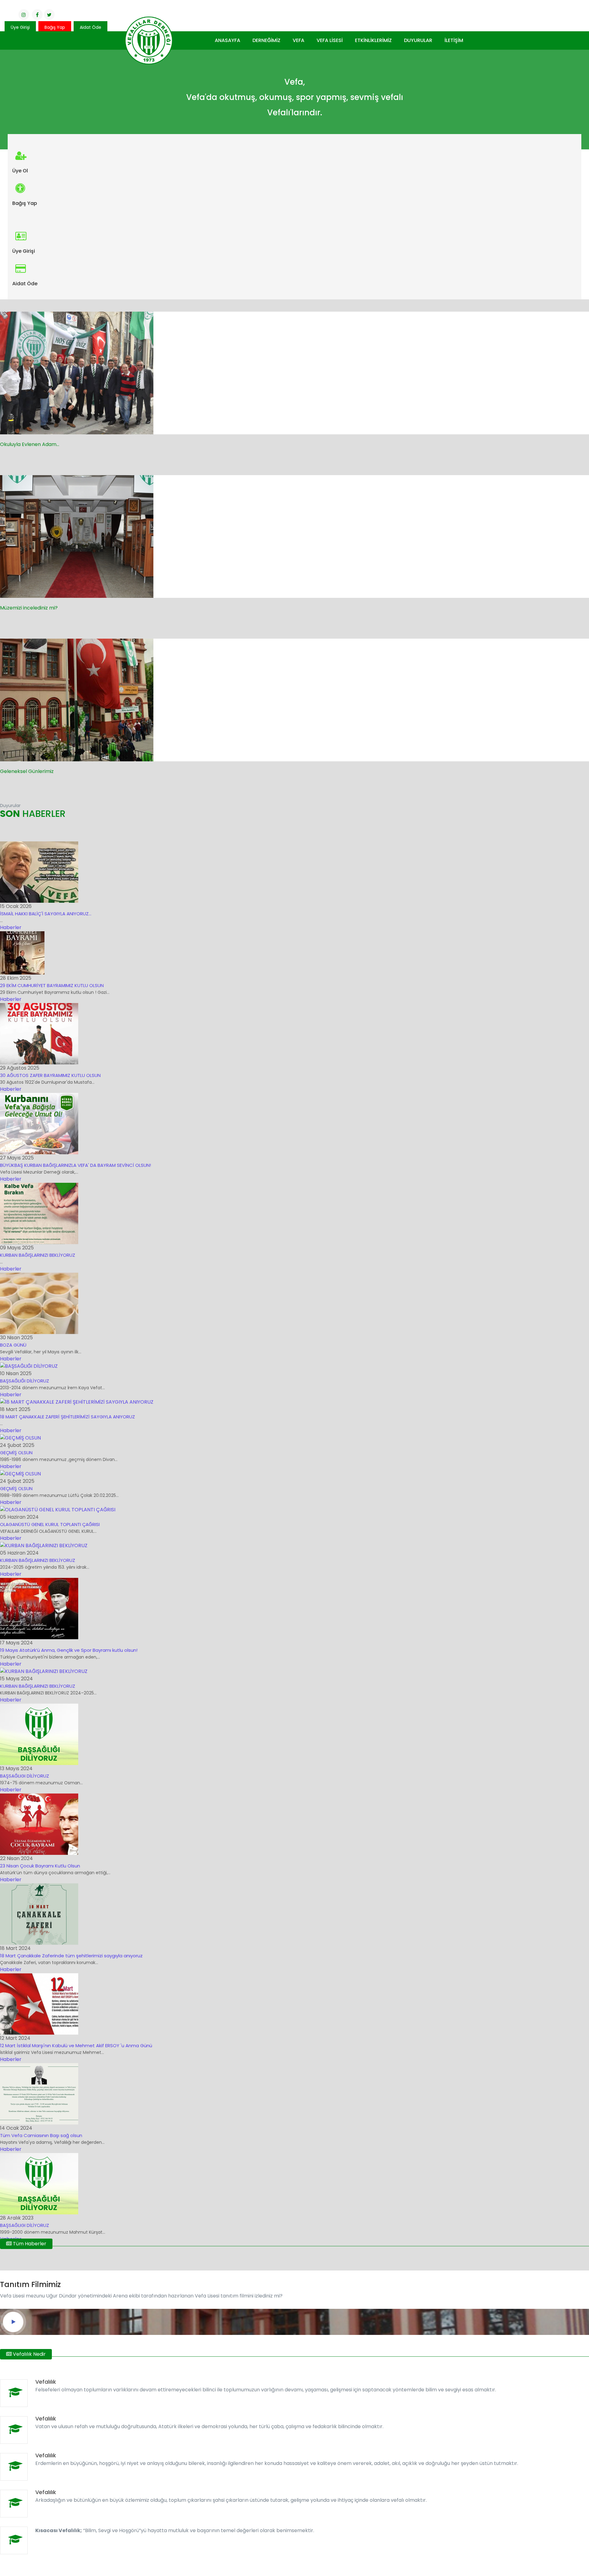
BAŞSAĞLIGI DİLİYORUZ (25, 1776)
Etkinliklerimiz (373, 40)
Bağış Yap (55, 27)
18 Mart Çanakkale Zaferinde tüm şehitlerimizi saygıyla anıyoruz (71, 1956)
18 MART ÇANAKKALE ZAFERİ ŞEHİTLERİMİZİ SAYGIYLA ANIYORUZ (67, 1417)
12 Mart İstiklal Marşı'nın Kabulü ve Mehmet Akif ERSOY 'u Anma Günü (76, 2045)
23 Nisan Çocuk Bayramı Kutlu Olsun (40, 1866)
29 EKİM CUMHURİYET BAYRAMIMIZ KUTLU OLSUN (52, 985)
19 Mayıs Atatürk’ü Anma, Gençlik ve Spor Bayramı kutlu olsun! (69, 1650)
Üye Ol (20, 171)
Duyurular (418, 40)
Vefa (298, 40)
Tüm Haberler (29, 2244)
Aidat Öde (90, 27)
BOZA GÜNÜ (13, 1345)
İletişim (454, 40)
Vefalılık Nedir (29, 2354)
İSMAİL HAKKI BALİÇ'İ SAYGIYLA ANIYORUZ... (46, 914)
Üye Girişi (20, 27)
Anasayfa (227, 40)
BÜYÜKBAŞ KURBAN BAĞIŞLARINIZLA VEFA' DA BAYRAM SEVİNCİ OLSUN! (75, 1165)
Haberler (11, 927)
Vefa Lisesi (330, 40)
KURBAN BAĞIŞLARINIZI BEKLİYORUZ (38, 1255)
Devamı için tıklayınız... (36, 459)
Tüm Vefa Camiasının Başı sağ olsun (41, 2135)
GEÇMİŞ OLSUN (16, 1453)
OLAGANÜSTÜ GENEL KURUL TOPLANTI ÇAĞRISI (50, 1524)
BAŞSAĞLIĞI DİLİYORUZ (25, 1381)
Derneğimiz (266, 40)
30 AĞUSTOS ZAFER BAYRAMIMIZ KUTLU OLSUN (50, 1075)
